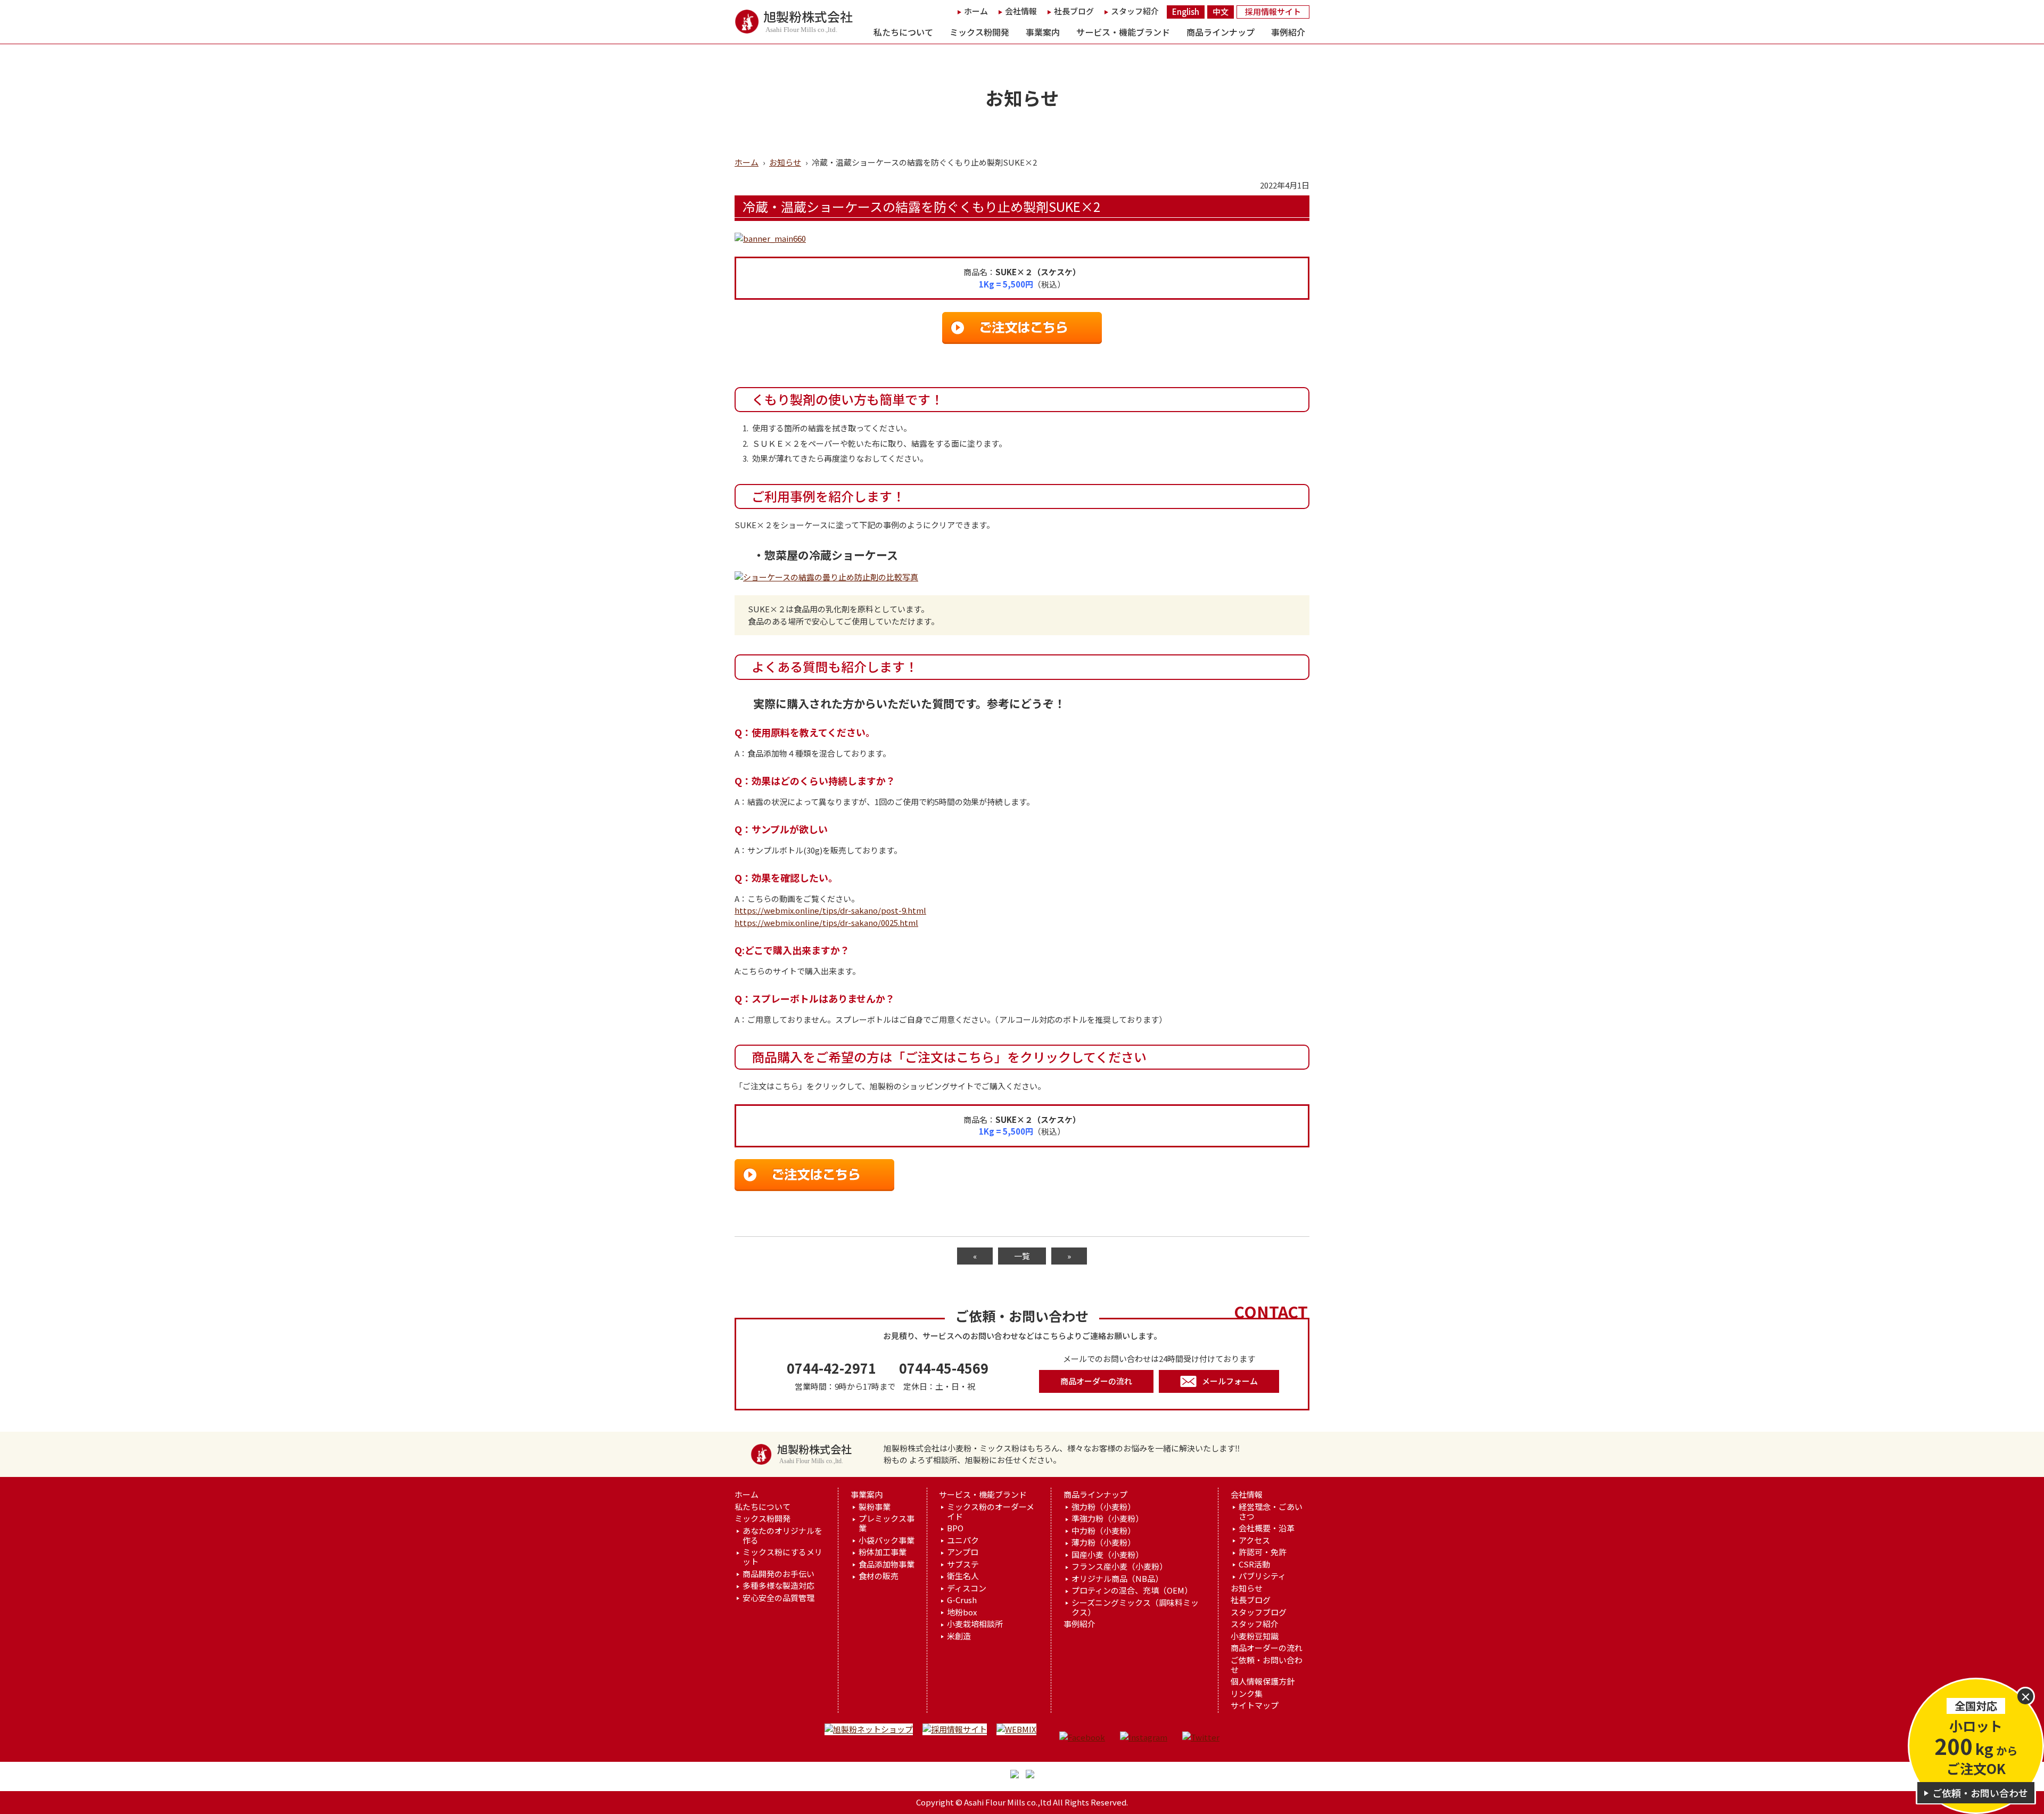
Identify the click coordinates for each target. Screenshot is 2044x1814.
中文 (1221, 11)
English (1186, 11)
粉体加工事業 (883, 1552)
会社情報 (1021, 11)
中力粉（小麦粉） (1103, 1531)
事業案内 (1043, 32)
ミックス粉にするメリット (782, 1557)
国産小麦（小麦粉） (1107, 1555)
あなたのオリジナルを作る (782, 1536)
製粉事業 (875, 1507)
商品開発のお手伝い (778, 1574)
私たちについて (903, 32)
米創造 (959, 1636)
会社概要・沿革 (1267, 1528)
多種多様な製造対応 (778, 1586)
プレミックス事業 (887, 1523)
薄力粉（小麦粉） (1103, 1542)
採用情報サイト (1273, 11)
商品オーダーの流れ (1096, 1381)
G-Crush (962, 1600)
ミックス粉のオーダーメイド (991, 1512)
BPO (955, 1528)
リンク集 (1247, 1694)
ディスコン (967, 1588)
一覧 (1022, 1256)
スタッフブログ (1259, 1612)
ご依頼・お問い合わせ (1267, 1665)
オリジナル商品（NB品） (1117, 1579)
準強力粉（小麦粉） (1107, 1518)
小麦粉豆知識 (1255, 1636)
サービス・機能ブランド (1123, 32)
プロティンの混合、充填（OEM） (1132, 1590)
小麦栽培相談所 (975, 1624)
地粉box (962, 1612)
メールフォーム (1230, 1381)
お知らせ (785, 162)
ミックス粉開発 (979, 32)
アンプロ (963, 1552)
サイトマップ (1255, 1705)
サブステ (963, 1564)
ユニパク (963, 1540)
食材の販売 (879, 1576)
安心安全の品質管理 (778, 1598)
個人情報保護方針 (1263, 1681)
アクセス (1254, 1540)
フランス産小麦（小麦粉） (1119, 1566)
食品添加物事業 (887, 1564)
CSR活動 (1254, 1564)
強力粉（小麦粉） (1103, 1507)
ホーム (976, 11)
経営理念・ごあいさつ (1271, 1512)
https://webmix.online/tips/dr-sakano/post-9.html (830, 910)
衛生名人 (963, 1576)
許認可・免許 (1263, 1552)
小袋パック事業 (887, 1540)
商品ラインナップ (1221, 32)
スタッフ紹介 (1135, 11)
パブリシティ (1262, 1576)
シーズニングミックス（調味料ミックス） (1135, 1607)
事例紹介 (1288, 32)
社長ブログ (1074, 11)
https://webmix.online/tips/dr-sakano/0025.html (826, 922)
